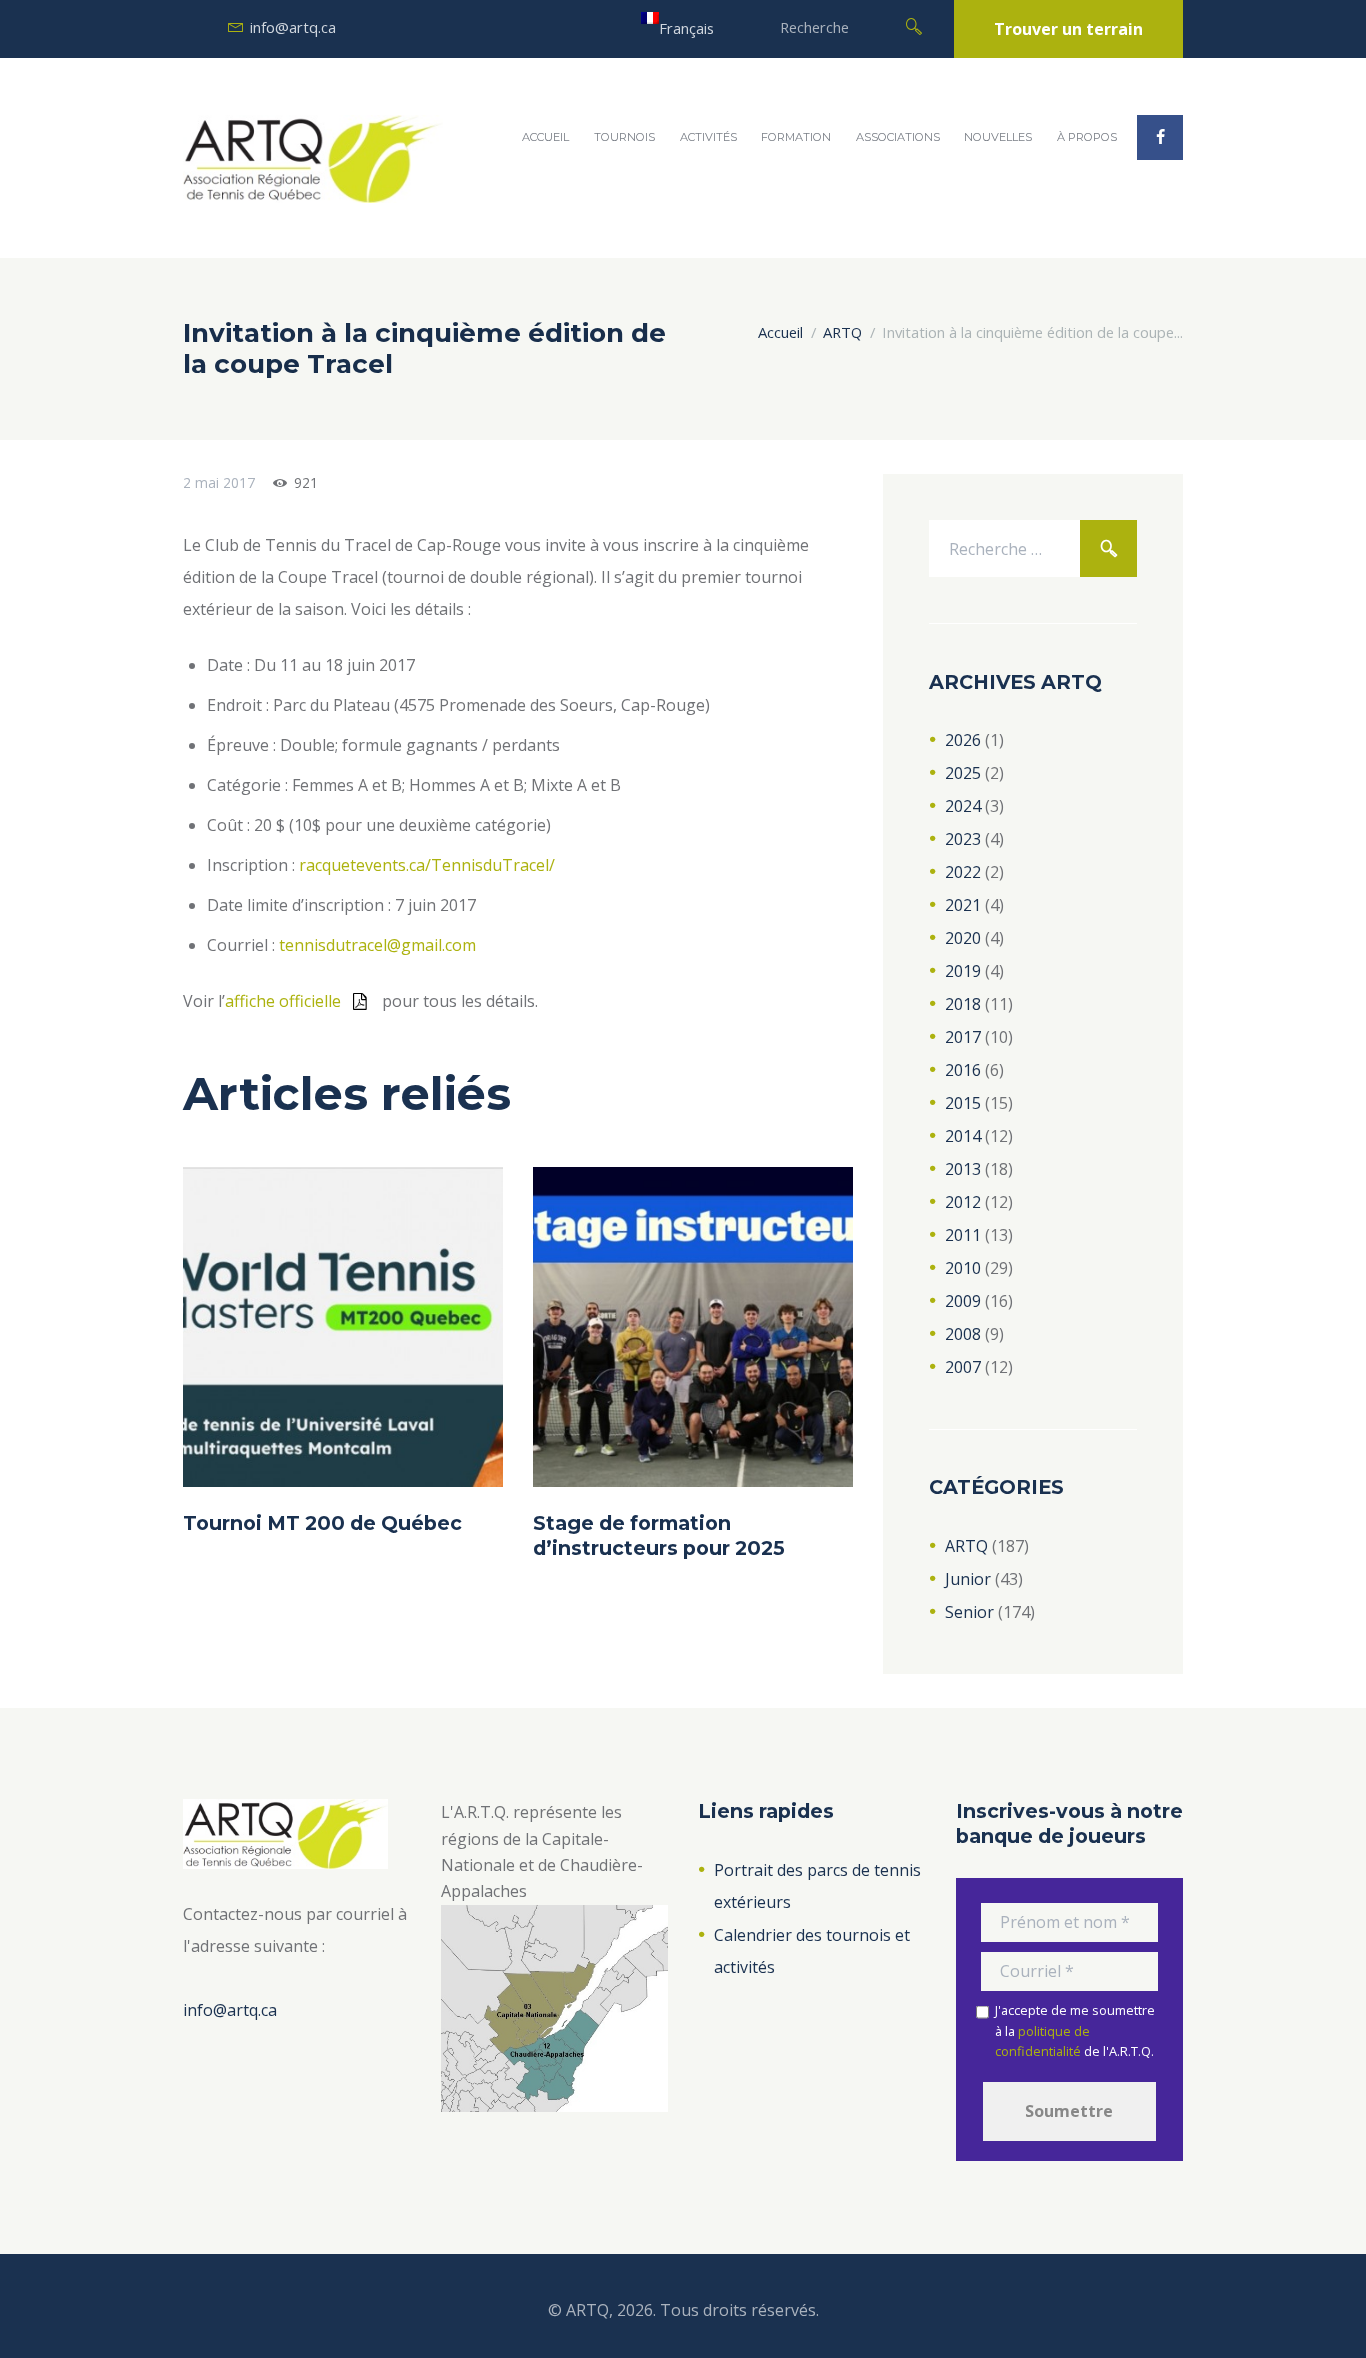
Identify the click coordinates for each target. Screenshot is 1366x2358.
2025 (963, 773)
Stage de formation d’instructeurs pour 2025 (659, 1535)
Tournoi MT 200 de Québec (322, 1523)
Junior (968, 1579)
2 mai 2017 (219, 482)
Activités (708, 137)
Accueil (545, 137)
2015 (963, 1103)
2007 (963, 1367)
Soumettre (1069, 2111)
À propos (1087, 137)
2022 (963, 872)
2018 (963, 1004)
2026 (963, 740)
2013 (963, 1169)
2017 (963, 1037)
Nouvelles (998, 137)
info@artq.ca (293, 27)
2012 (963, 1202)
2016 (963, 1070)
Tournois (624, 137)
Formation (796, 137)
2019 (963, 971)
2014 (963, 1136)
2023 (963, 839)
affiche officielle (283, 1001)
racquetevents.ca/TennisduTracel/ (427, 865)
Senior (969, 1612)
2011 (963, 1235)
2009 (963, 1301)
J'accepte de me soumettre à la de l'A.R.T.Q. (1075, 2030)
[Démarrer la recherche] (914, 25)
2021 (963, 905)
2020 (963, 938)
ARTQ (842, 332)
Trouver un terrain (1068, 29)
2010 (963, 1268)
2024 (963, 806)
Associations (898, 137)
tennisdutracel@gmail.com (377, 945)
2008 (963, 1334)
